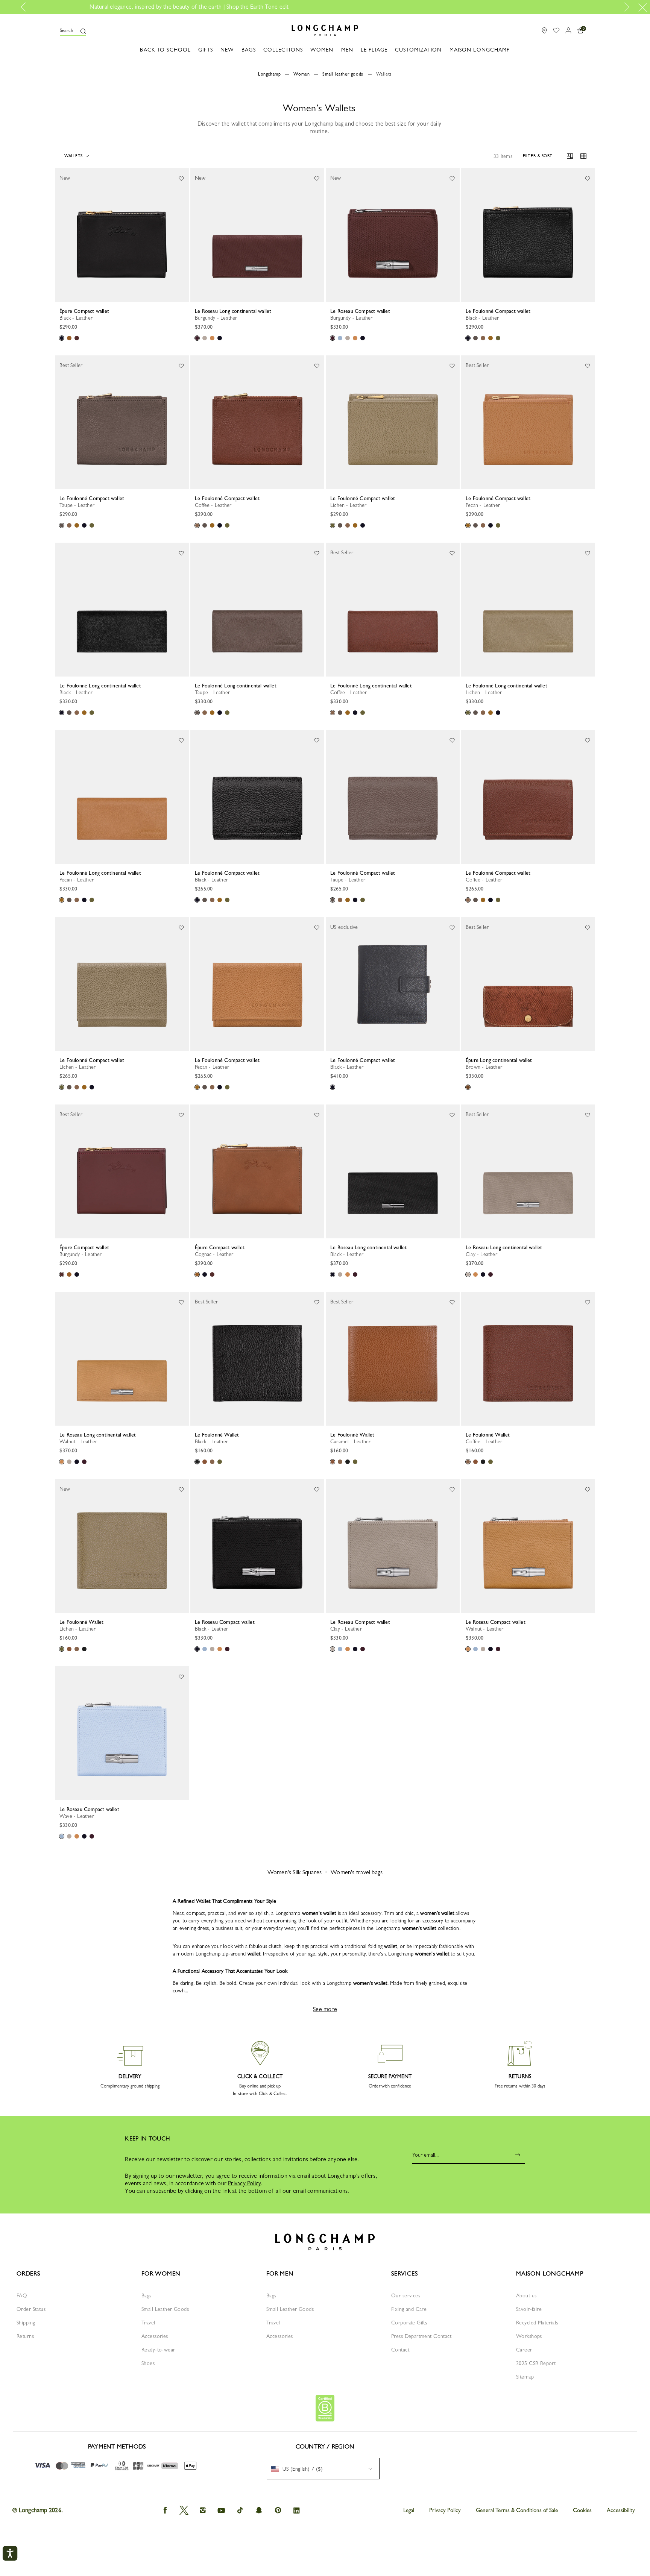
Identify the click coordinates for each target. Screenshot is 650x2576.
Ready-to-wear (158, 2350)
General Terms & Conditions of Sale (517, 2510)
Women (301, 74)
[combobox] (323, 2469)
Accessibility (621, 2510)
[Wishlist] (181, 178)
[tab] (88, 302)
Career (524, 2350)
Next (625, 7)
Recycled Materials (537, 2323)
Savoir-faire (529, 2309)
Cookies (582, 2510)
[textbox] (301, 2469)
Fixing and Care (409, 2309)
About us (526, 2295)
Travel (148, 2323)
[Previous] (61, 235)
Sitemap (525, 2377)
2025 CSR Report (536, 2363)
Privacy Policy (244, 2183)
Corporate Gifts (409, 2323)
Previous (26, 7)
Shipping (26, 2323)
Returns (25, 2336)
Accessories (155, 2336)
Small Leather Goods (165, 2309)
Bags (147, 2295)
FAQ (22, 2295)
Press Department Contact (421, 2336)
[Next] (183, 235)
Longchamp (269, 74)
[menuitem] (323, 2469)
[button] (73, 30)
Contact (400, 2350)
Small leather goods (343, 74)
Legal (409, 2510)
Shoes (148, 2363)
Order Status (31, 2309)
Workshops (529, 2336)
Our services (406, 2295)
